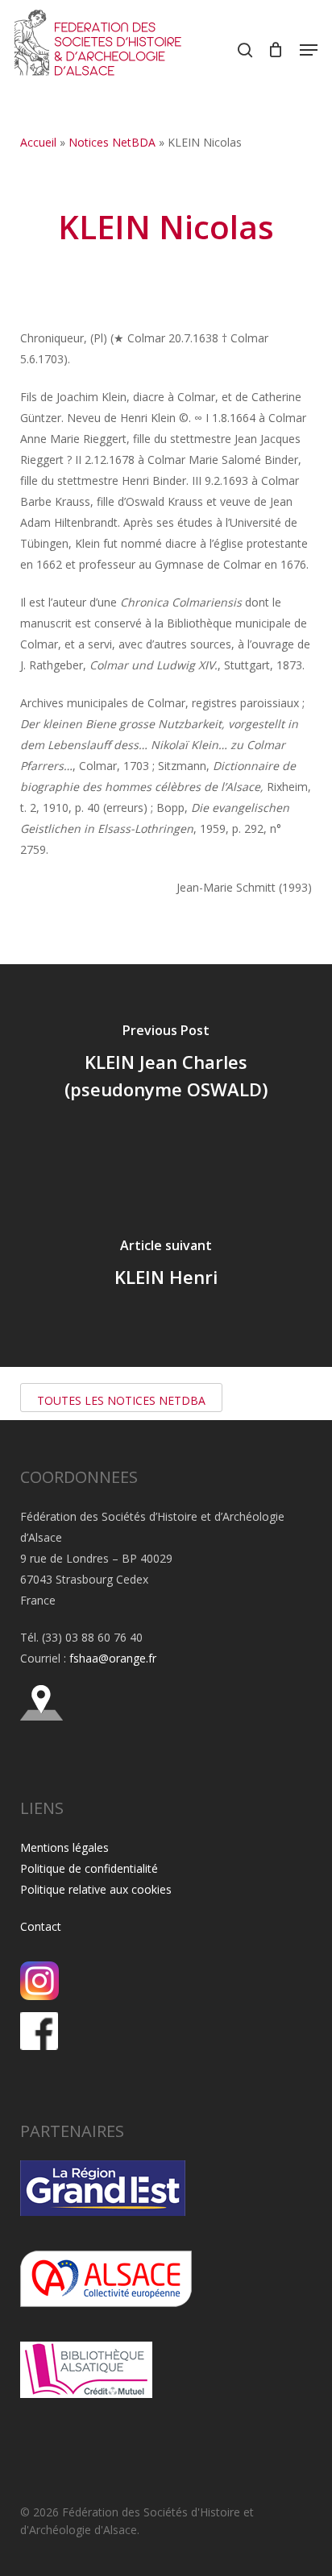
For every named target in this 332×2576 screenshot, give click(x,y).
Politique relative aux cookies (96, 1889)
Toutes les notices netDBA (121, 1400)
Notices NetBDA (112, 142)
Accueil (38, 142)
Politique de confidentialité (89, 1868)
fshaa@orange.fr (113, 1658)
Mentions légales (64, 1847)
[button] (309, 50)
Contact (41, 1926)
